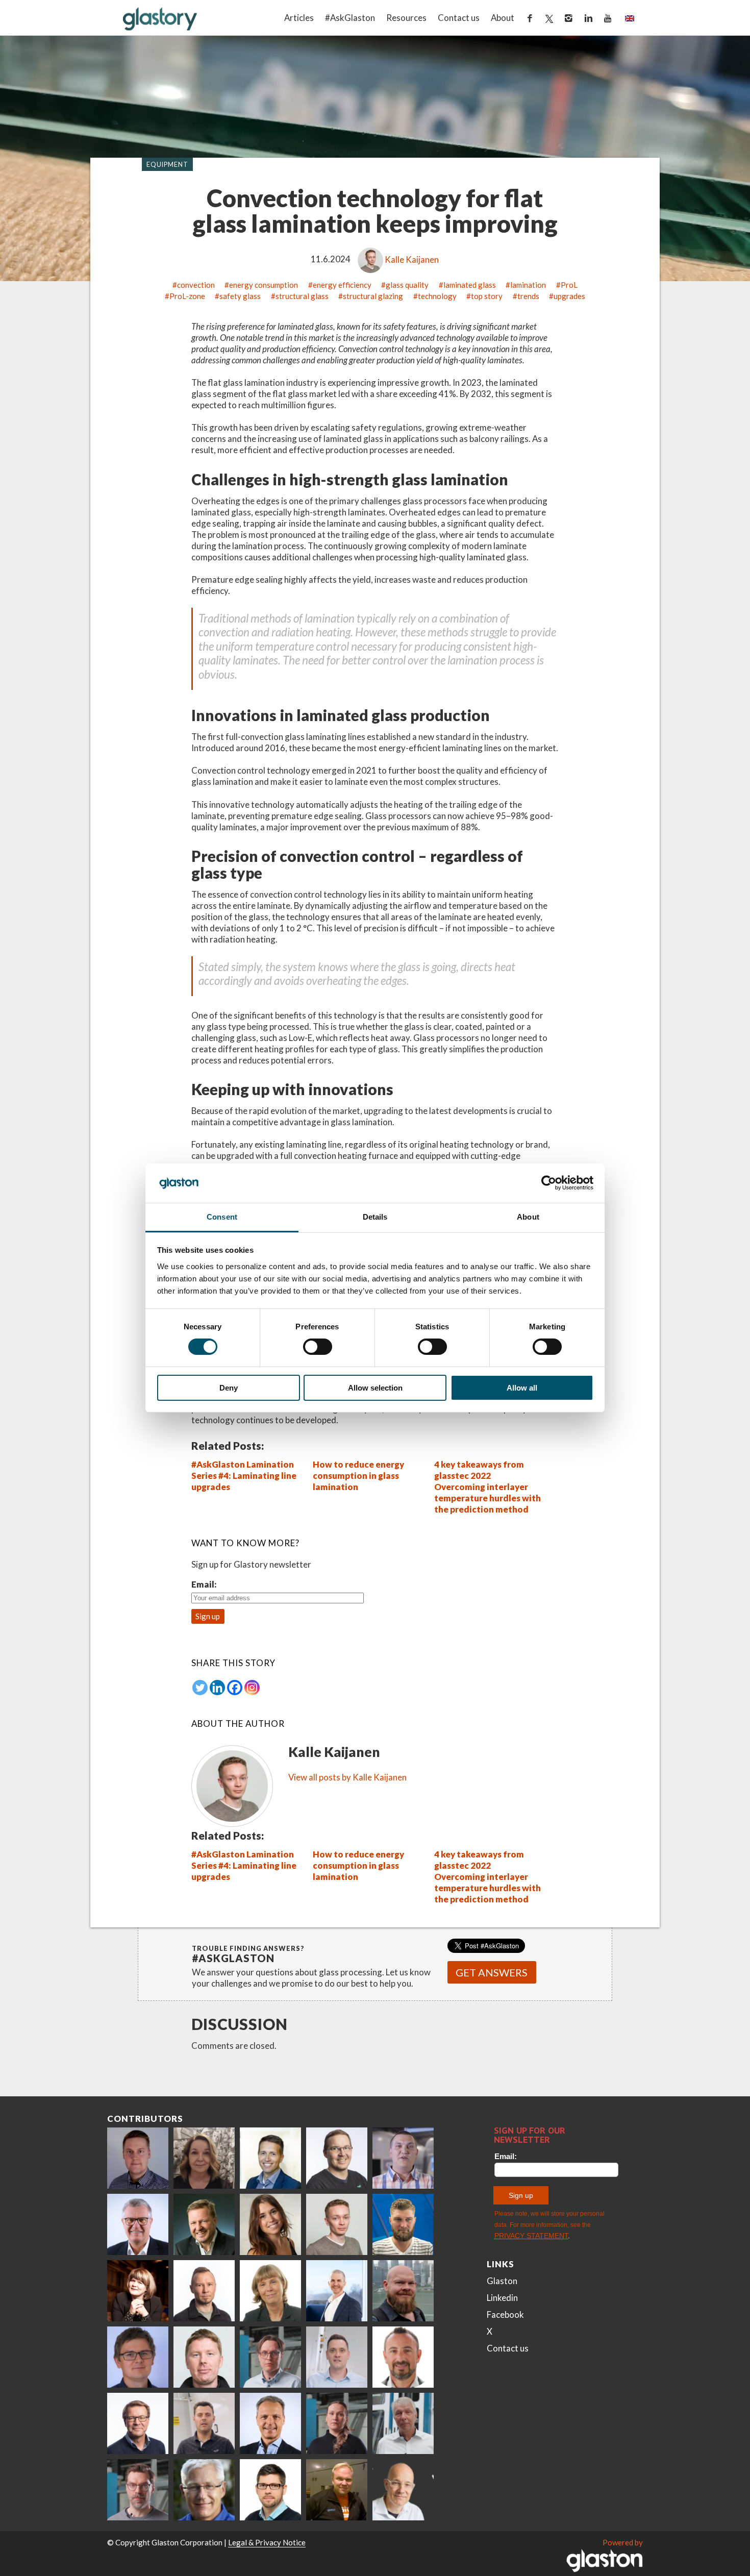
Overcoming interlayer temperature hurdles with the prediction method (487, 1498)
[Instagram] (252, 1688)
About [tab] (528, 1217)
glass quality (407, 285)
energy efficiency (342, 285)
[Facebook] (235, 1688)
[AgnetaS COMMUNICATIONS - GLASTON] (270, 2291)
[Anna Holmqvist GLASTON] (138, 2291)
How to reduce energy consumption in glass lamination (358, 1476)
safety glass (240, 296)
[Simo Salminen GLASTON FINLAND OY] (138, 2423)
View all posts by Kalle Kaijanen (347, 1777)
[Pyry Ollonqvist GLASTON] (270, 2490)
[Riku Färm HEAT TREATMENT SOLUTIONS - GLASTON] (138, 2158)
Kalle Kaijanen (412, 259)
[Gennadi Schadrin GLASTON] (138, 2357)
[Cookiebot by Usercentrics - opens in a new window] (549, 1183)
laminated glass (470, 285)
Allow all (522, 1388)
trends (528, 296)
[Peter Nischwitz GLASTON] (270, 2423)
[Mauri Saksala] (204, 2224)
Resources (406, 18)
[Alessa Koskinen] (337, 2423)
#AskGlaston (350, 18)
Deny (229, 1388)
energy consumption (264, 285)
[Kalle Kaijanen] (337, 2224)
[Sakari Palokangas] (138, 2490)
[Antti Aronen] (337, 2158)
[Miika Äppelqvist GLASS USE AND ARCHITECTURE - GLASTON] (270, 2158)
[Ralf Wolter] (403, 2423)
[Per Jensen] (204, 2490)
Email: (204, 1584)
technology (437, 296)
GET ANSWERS (492, 1972)
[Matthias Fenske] (337, 2357)
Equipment (168, 164)
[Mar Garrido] (270, 2224)
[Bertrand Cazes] (403, 2357)
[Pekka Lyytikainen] (403, 2291)
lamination (528, 285)
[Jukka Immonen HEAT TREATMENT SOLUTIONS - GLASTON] (204, 2291)
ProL (569, 285)
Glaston (502, 2281)
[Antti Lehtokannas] (270, 2357)
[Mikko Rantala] (204, 2357)
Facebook (505, 2314)
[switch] (318, 1347)
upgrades (569, 296)
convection (196, 285)
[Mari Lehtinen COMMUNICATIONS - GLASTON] (204, 2158)
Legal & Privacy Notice (267, 2542)
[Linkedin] (217, 1688)
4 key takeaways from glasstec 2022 (479, 1470)
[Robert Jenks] (337, 2291)
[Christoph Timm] (403, 2490)
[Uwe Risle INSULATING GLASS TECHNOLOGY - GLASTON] (138, 2224)
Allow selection (375, 1388)
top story (487, 296)
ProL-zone (187, 296)
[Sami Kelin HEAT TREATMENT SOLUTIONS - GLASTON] (337, 2490)
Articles (299, 18)
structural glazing (373, 296)
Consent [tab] (222, 1217)
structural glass (302, 296)
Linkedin (502, 2298)
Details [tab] (375, 1217)
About (503, 18)
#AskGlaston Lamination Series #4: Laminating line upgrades (244, 1476)
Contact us (459, 18)
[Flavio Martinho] (204, 2423)
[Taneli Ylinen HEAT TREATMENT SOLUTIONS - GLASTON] (403, 2158)
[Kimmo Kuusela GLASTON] (403, 2224)
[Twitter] (200, 1688)
